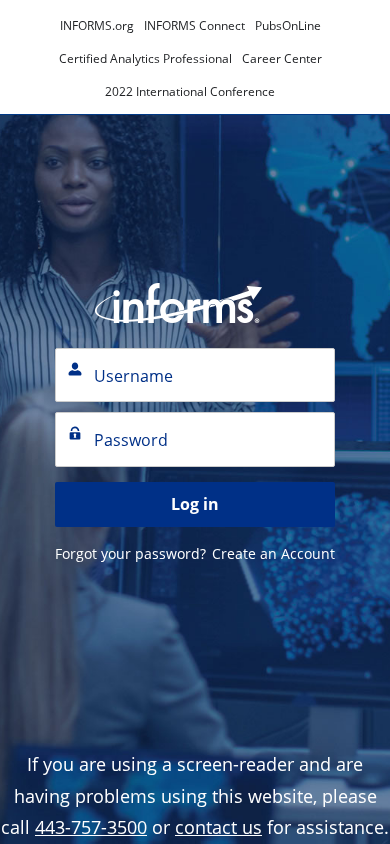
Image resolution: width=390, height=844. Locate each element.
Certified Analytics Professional (145, 58)
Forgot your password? (130, 553)
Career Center (282, 58)
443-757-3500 (91, 827)
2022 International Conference (190, 91)
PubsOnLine (288, 25)
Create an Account (273, 553)
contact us (218, 827)
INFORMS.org (97, 25)
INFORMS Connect (194, 25)
